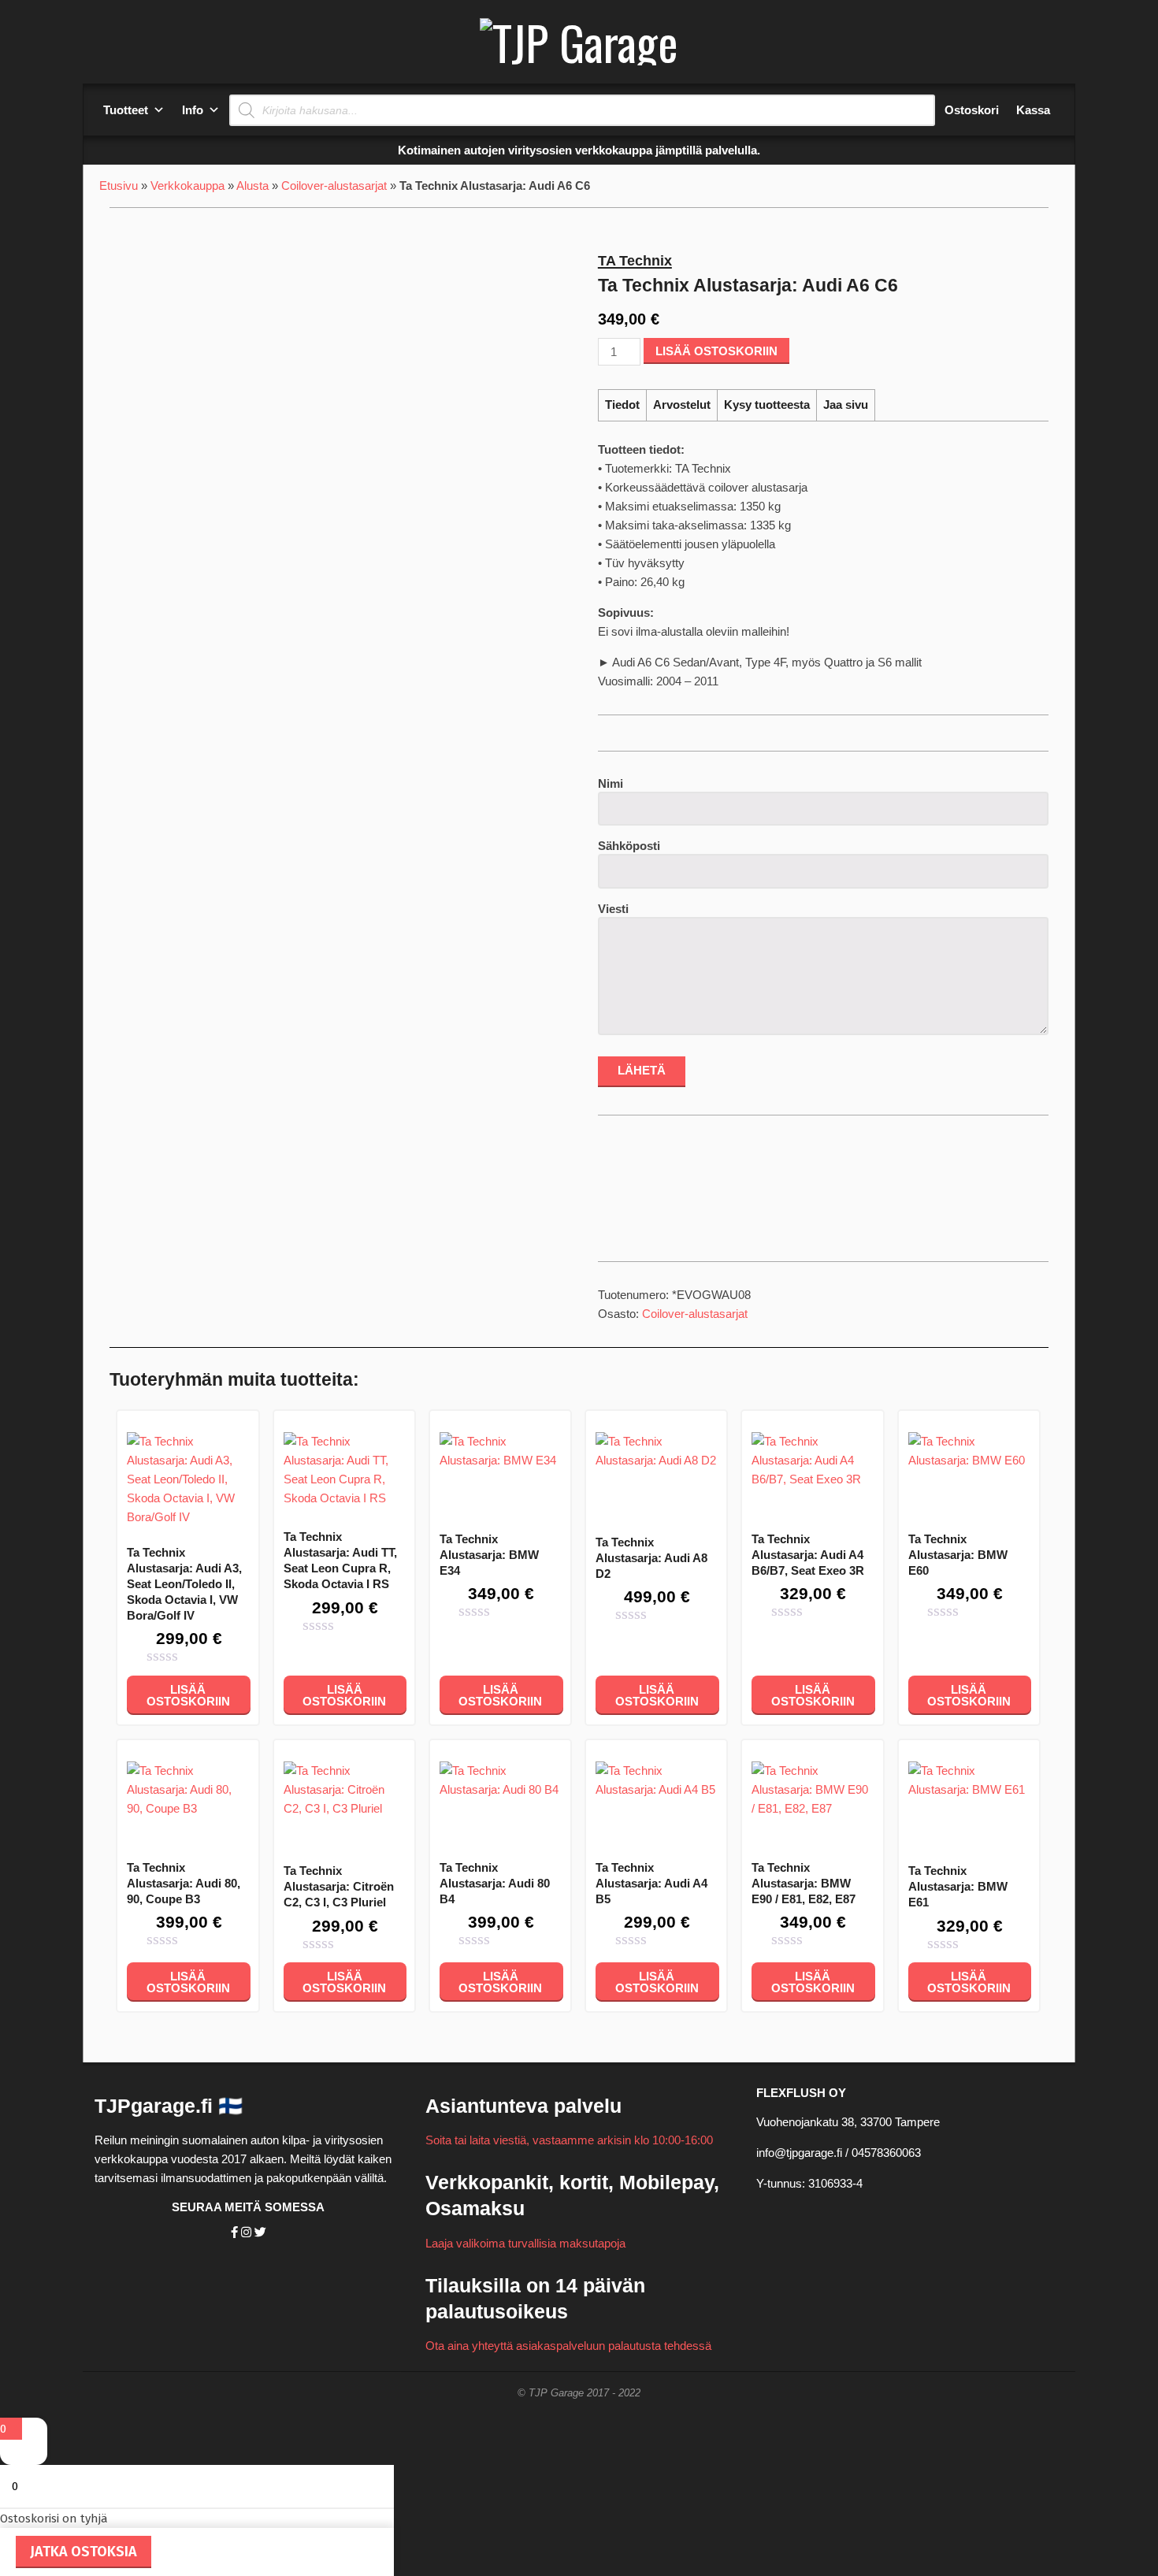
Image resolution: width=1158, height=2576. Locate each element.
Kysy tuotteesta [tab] (767, 405)
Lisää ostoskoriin (716, 351)
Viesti (613, 909)
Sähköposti (629, 846)
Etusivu (119, 186)
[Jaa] (1106, 17)
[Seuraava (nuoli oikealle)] (1130, 1288)
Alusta (252, 186)
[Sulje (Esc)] (1141, 17)
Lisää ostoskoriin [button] (188, 1695)
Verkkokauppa (187, 186)
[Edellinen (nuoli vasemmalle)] (28, 1288)
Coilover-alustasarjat (334, 186)
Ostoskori (972, 110)
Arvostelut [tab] (682, 405)
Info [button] (193, 110)
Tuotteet (126, 110)
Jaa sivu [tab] (846, 405)
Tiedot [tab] (622, 405)
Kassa (1033, 110)
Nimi (611, 783)
